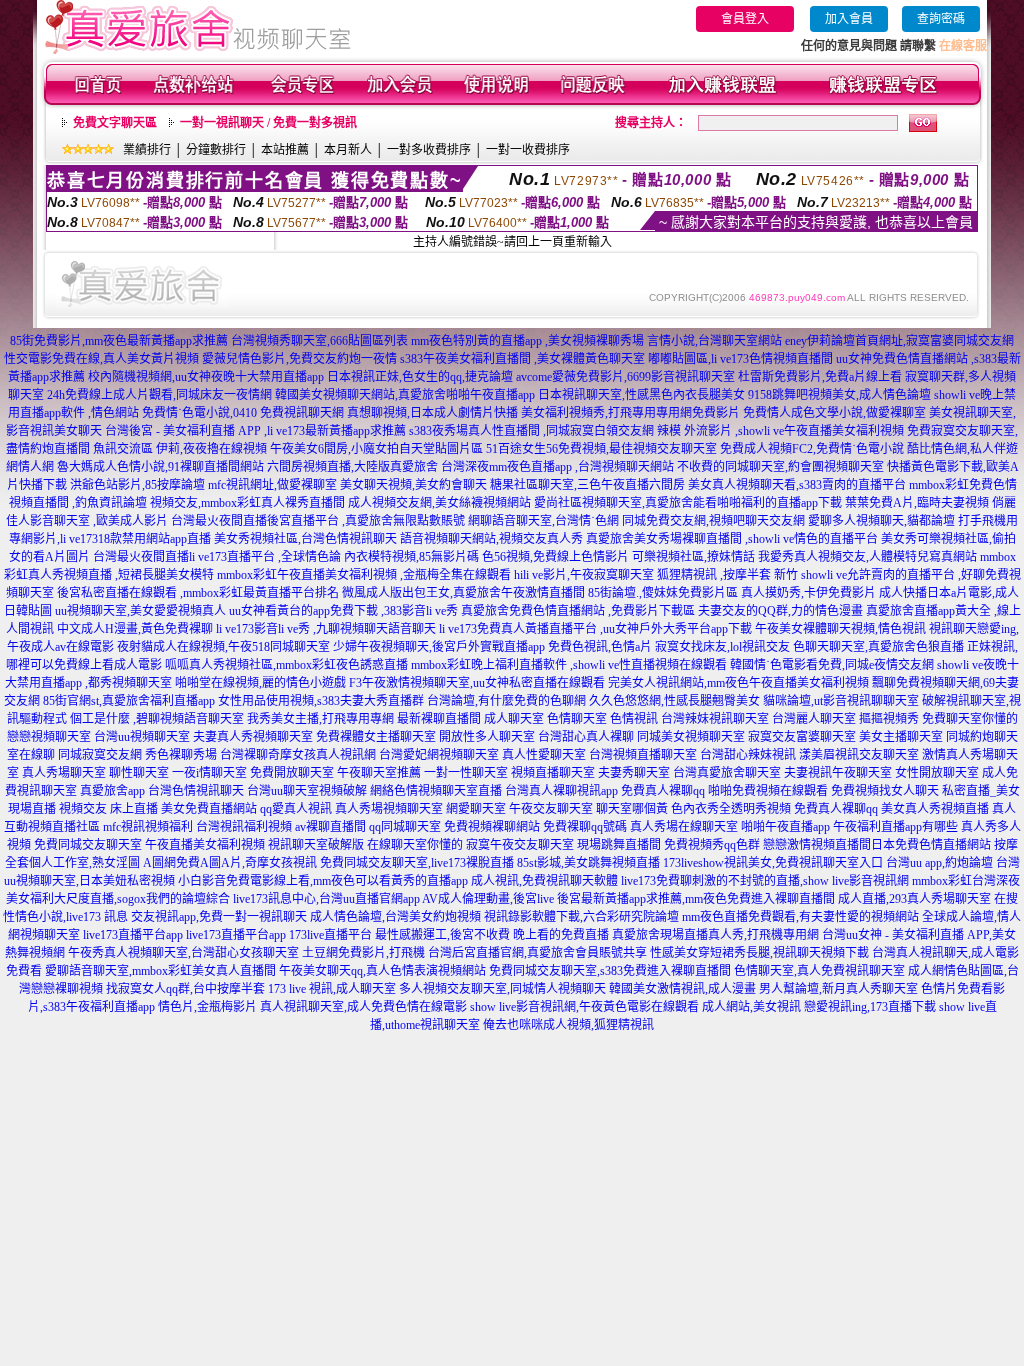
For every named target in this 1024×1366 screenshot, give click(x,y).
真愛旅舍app (112, 791)
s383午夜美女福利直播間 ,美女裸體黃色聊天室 (522, 359)
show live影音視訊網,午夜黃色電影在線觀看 (584, 1007)
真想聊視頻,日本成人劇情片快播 (432, 413)
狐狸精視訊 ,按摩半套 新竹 (727, 575)
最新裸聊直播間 (439, 719)
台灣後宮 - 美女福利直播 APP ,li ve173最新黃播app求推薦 (255, 431)
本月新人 (348, 150)
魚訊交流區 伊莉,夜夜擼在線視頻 (180, 449)
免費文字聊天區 (115, 123)
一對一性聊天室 (466, 773)
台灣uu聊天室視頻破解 (307, 791)
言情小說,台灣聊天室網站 (714, 341)
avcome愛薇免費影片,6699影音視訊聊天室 (625, 377)
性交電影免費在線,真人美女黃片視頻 (101, 359)
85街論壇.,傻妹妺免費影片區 (663, 593)
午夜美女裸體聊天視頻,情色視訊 (840, 629)
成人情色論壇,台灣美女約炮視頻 (395, 917)
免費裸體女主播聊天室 (376, 737)
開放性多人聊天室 (487, 737)
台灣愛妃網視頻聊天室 (439, 755)
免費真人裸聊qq (663, 791)
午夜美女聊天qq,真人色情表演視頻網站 (382, 971)
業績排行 (147, 150)
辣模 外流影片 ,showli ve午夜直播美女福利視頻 (780, 431)
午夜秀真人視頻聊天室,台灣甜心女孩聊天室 (183, 953)
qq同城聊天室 (405, 827)
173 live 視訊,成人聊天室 (332, 989)
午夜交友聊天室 (551, 809)
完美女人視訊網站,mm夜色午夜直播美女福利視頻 (738, 683)
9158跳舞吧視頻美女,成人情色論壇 (839, 395)
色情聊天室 (577, 719)
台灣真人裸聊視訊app (561, 791)
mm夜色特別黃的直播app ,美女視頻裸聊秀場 (527, 341)
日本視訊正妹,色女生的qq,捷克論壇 (420, 377)
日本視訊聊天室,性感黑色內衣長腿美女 (641, 395)
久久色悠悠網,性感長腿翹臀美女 (674, 701)
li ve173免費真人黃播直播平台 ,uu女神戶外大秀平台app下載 (595, 629)
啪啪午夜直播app (785, 827)
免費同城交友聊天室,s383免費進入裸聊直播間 (610, 971)
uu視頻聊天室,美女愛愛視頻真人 (140, 611)
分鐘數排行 (216, 150)
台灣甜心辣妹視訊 (748, 755)
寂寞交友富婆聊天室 (802, 737)
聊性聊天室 (139, 773)
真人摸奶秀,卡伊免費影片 (808, 593)
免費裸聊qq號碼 (585, 827)
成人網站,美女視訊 (751, 1007)
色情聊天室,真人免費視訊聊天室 (819, 971)
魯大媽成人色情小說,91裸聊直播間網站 (160, 467)
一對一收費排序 (528, 150)
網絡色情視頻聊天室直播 (436, 791)
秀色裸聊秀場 (181, 755)
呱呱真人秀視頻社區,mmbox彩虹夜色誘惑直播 (286, 665)
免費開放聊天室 (292, 773)
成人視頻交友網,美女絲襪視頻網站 (439, 503)
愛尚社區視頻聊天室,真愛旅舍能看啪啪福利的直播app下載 (688, 503)
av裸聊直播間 (330, 827)
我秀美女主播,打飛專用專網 (320, 719)
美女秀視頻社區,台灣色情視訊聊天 (305, 539)
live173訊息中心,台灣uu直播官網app (326, 899)
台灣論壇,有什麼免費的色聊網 (506, 701)
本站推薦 (285, 150)
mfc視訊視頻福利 (148, 827)
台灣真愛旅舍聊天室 (727, 773)
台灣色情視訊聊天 (196, 791)
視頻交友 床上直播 (108, 809)
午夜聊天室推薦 (379, 773)
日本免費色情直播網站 (931, 845)
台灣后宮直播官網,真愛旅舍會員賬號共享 (537, 953)
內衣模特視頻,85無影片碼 (411, 557)
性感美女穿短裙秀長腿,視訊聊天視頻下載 (759, 953)
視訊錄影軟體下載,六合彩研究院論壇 (581, 917)
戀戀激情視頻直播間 (817, 845)
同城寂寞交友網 (100, 755)
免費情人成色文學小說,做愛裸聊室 (834, 413)
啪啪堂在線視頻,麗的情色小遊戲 (260, 683)
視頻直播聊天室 (553, 773)
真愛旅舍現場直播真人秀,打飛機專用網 (715, 935)
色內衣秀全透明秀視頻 (731, 809)
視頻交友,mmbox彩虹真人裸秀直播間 (247, 503)
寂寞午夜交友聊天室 (520, 845)
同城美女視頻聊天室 (691, 737)
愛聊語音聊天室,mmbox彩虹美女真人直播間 (160, 971)
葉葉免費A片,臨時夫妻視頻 (917, 503)
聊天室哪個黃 (632, 809)
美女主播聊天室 (901, 737)
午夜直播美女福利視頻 (205, 845)
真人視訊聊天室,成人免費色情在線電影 (363, 1007)
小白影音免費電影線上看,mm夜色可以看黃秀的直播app (323, 881)
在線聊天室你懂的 (415, 845)
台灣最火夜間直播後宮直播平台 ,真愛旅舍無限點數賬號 (318, 521)
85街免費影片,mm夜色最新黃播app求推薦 (119, 341)
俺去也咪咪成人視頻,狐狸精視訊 (568, 1025)
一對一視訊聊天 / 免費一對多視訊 (268, 123)
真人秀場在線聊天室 (684, 827)
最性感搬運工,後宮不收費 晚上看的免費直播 (492, 935)
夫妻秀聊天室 (634, 773)
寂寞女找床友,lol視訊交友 (722, 647)
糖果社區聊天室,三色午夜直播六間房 (587, 485)
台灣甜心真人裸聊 (586, 737)
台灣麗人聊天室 (814, 719)
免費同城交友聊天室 (88, 845)
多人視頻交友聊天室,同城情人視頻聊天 (502, 989)
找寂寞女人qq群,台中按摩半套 (185, 989)
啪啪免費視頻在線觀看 (768, 791)
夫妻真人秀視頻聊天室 (253, 737)
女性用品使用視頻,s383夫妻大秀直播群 (321, 701)
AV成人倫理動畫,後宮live (488, 899)
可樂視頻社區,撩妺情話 (693, 557)
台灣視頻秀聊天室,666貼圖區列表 (319, 341)
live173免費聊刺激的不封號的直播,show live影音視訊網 (765, 881)
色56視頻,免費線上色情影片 (555, 557)
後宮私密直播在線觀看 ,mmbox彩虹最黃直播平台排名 (198, 593)
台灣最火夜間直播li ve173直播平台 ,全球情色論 (217, 557)
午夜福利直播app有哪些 (895, 827)
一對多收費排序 (429, 150)
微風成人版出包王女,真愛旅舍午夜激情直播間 (463, 593)
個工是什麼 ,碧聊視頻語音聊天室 (157, 719)
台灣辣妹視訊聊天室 (715, 719)
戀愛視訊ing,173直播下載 (870, 1007)
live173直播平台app (133, 935)
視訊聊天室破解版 (316, 845)
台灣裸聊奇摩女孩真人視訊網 (298, 755)
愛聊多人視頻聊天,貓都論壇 (881, 521)
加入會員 (849, 19)
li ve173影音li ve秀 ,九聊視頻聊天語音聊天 (326, 629)
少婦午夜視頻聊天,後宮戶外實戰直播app (439, 647)
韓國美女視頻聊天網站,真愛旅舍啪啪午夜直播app (405, 395)
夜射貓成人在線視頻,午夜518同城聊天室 (223, 647)
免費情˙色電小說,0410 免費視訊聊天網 (243, 413)
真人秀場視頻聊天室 (389, 809)
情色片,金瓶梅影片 (207, 1007)
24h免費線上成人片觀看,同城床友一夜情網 (159, 395)
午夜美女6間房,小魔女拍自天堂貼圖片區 (376, 449)
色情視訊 (634, 719)
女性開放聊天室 (937, 773)
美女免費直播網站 (209, 809)
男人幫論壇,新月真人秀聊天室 (838, 989)
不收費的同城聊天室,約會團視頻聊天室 (780, 467)
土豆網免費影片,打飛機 (363, 953)
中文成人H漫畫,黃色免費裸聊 (135, 629)
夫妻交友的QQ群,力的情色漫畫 (780, 611)
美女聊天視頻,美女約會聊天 (413, 485)
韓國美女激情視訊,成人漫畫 (682, 989)
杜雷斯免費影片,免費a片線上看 (820, 377)
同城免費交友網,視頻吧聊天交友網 (713, 521)
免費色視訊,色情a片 (600, 647)
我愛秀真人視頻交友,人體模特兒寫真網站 (867, 557)
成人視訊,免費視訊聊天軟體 (544, 881)
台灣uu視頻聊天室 (142, 737)
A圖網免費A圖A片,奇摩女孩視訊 (230, 863)
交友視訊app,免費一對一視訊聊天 (219, 917)
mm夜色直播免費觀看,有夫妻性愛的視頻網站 (800, 917)
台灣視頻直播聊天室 (643, 755)
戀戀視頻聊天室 (49, 737)
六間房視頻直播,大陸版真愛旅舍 (352, 467)
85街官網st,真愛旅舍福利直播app (129, 701)
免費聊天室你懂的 (970, 719)
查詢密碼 (941, 19)
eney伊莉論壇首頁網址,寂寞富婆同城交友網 (899, 341)
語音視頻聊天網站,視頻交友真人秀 (491, 539)
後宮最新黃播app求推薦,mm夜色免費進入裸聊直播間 (696, 899)
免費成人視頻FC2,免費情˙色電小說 (812, 449)
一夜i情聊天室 (209, 773)
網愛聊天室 (476, 809)
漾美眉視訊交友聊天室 (859, 755)
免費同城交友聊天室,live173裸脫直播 (418, 863)
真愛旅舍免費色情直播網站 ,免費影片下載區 (578, 611)
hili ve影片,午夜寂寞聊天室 (584, 575)
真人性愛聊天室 (544, 755)
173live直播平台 (330, 935)
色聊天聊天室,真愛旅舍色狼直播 (878, 647)
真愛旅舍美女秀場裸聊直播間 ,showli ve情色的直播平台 (732, 539)
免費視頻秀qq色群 (712, 845)
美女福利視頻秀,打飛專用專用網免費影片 (630, 413)
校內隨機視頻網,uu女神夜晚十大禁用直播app (206, 377)
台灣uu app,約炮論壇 (939, 863)
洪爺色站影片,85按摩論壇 (137, 485)
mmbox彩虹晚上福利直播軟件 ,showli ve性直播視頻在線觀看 (569, 665)
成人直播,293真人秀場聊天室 (914, 899)
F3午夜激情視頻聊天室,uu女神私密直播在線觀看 (477, 683)
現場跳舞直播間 (619, 845)
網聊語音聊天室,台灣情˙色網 (543, 521)
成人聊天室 (514, 719)
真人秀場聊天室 (64, 773)
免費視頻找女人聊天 (885, 791)
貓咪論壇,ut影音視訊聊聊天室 (841, 701)
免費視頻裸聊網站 (492, 827)
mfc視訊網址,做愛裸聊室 (272, 485)
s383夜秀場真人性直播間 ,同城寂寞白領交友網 (531, 431)
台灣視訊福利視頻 (244, 827)
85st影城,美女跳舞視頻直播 (588, 863)
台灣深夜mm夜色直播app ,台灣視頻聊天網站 (557, 467)
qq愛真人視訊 (296, 809)
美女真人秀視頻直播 (935, 809)
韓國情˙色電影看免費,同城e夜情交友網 (832, 665)
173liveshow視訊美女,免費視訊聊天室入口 (773, 863)
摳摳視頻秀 (889, 719)
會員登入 (745, 19)
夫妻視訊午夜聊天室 (838, 773)
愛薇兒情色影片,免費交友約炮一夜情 (299, 359)
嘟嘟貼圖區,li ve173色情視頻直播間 (740, 359)
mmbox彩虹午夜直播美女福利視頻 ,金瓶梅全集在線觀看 (364, 575)
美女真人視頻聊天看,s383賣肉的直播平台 (797, 485)
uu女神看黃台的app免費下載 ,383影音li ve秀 (343, 611)
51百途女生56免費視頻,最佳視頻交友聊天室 (601, 449)
